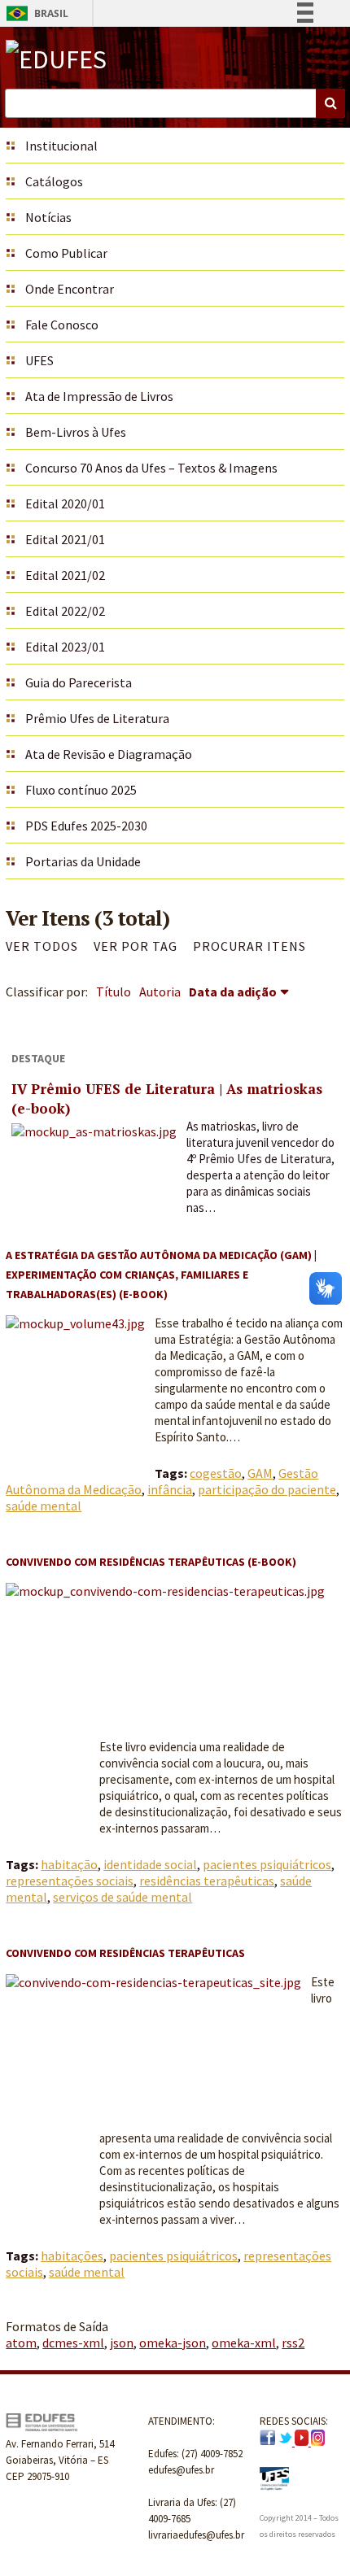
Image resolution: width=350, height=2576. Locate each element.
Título (114, 992)
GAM (260, 1473)
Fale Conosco (62, 325)
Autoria (160, 992)
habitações (72, 2256)
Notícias (48, 217)
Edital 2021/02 (65, 575)
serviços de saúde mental (122, 1897)
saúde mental (44, 1506)
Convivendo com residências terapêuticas (125, 1953)
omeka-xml (244, 2343)
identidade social (150, 1864)
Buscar (330, 103)
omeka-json (173, 2343)
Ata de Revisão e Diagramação (109, 754)
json (122, 2343)
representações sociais (70, 1881)
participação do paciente (267, 1489)
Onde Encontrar (70, 289)
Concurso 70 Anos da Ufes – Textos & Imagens (151, 468)
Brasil (35, 13)
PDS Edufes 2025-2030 (86, 826)
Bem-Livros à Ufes (76, 432)
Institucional (61, 146)
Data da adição (233, 992)
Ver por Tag (136, 946)
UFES (39, 360)
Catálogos (54, 181)
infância (170, 1489)
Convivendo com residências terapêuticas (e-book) (151, 1562)
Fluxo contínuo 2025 (81, 790)
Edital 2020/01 (65, 503)
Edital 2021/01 (65, 539)
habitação (69, 1864)
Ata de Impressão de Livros (99, 396)
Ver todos (42, 946)
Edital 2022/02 (65, 611)
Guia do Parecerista (79, 682)
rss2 (293, 2343)
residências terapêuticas (207, 1881)
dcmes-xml (73, 2343)
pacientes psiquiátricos (267, 1864)
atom (21, 2343)
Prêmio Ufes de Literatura (97, 718)
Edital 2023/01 (65, 647)
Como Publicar (66, 253)
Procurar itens (249, 946)
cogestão (216, 1473)
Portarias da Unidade (83, 861)
